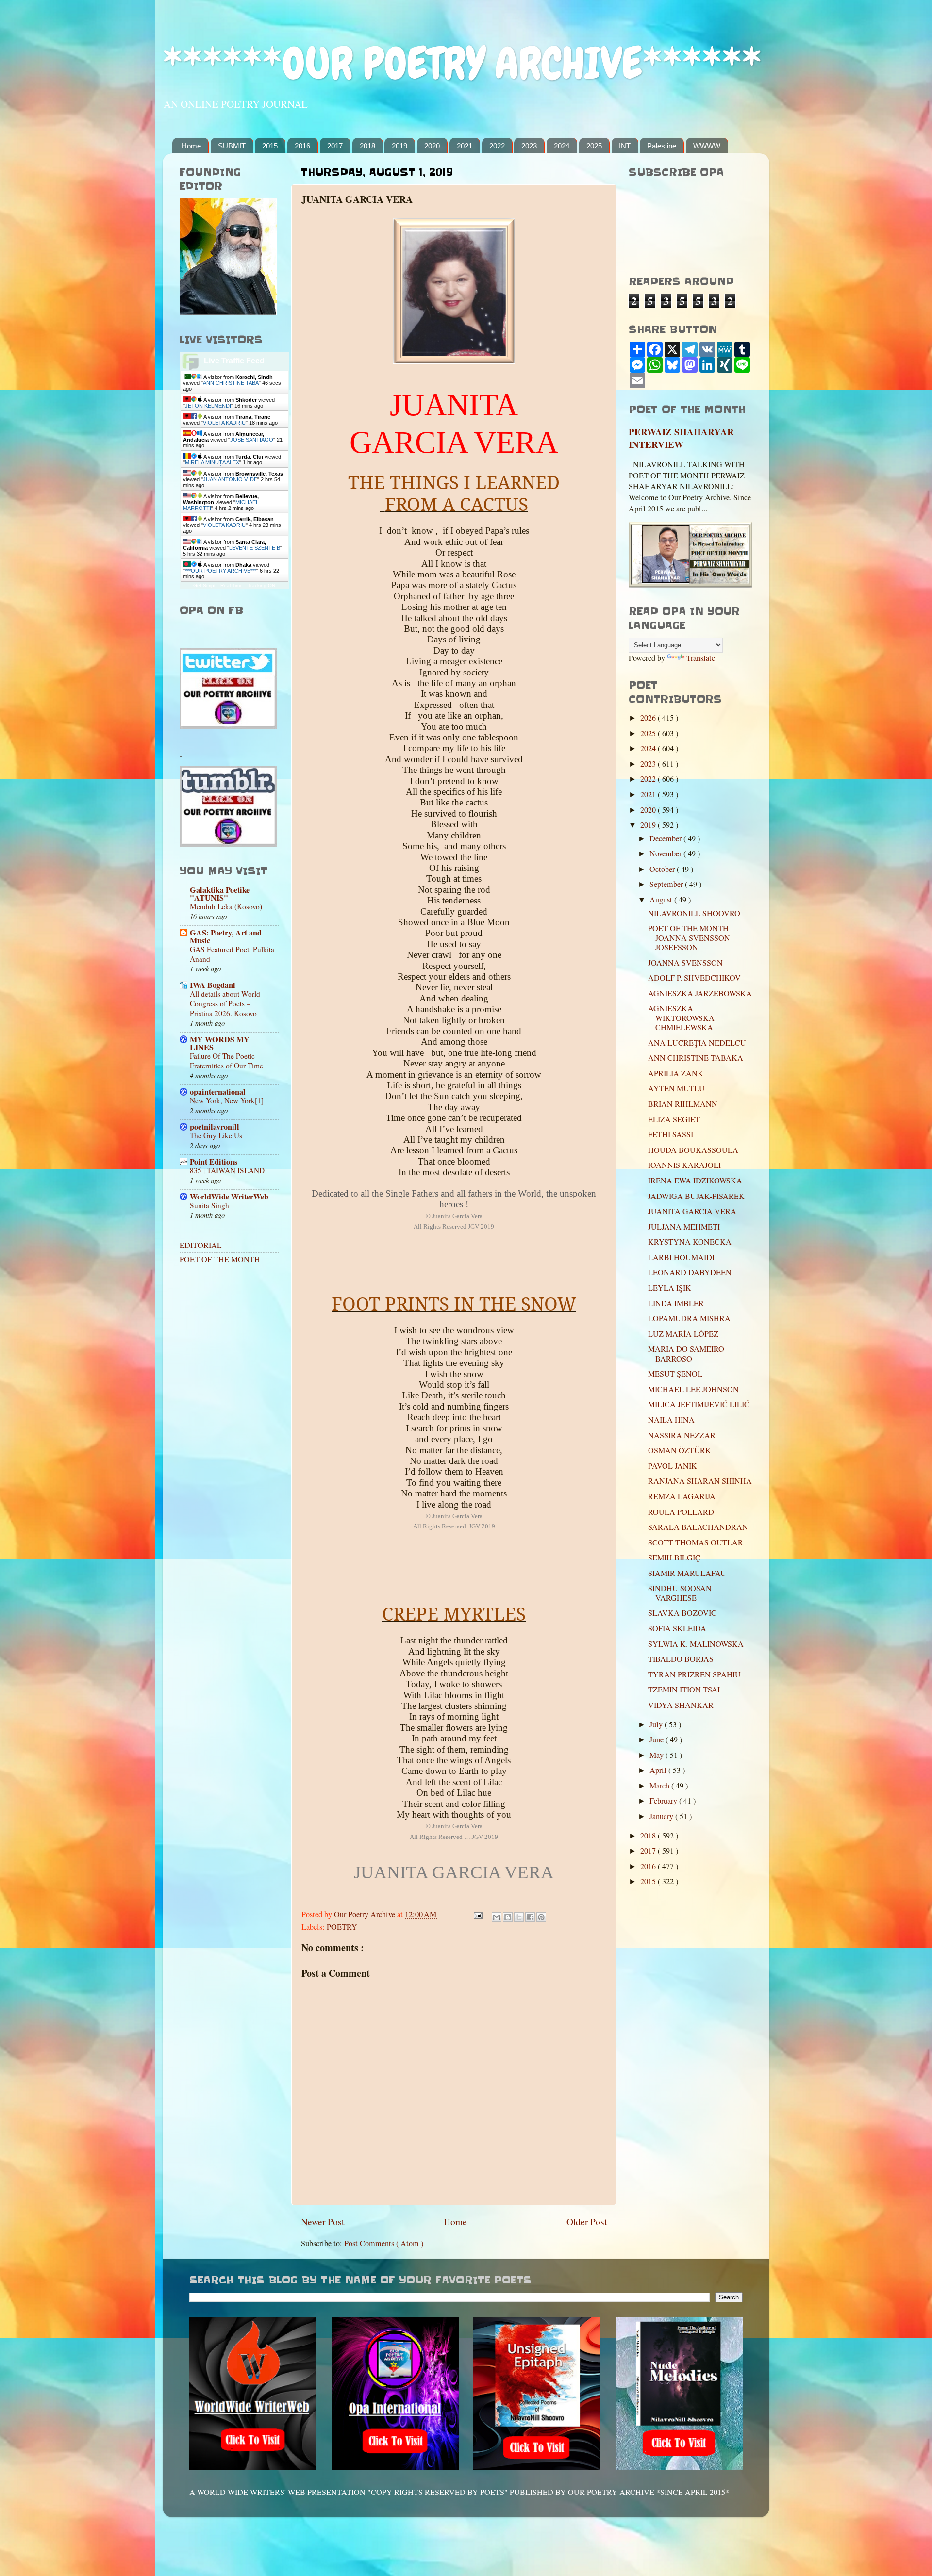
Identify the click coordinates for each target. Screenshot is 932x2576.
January (662, 1816)
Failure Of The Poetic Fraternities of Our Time (226, 1061)
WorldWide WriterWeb (229, 1197)
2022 (497, 146)
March (660, 1786)
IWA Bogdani (213, 985)
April (659, 1770)
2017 (335, 146)
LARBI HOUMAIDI (681, 1257)
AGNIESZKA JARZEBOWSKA (700, 993)
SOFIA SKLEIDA (677, 1628)
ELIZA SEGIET (674, 1119)
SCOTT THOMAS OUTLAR (696, 1542)
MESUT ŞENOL (675, 1374)
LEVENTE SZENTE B (255, 548)
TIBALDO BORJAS (681, 1659)
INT (625, 146)
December (666, 838)
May (657, 1755)
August (662, 900)
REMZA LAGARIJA (682, 1496)
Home (191, 146)
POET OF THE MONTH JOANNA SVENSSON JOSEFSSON (689, 938)
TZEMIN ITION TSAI (684, 1690)
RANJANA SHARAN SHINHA (700, 1481)
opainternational (218, 1092)
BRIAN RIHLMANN (683, 1104)
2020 (432, 146)
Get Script (204, 585)
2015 (270, 146)
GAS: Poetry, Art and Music (226, 936)
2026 (649, 718)
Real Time (232, 585)
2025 (594, 146)
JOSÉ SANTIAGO (252, 440)
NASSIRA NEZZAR (682, 1435)
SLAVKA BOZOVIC (682, 1613)
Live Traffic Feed (234, 361)
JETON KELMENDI (208, 406)
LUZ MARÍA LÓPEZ (683, 1334)
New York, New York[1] (227, 1100)
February (664, 1801)
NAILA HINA (671, 1420)
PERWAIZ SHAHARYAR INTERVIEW (681, 438)
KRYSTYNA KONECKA (690, 1242)
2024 (562, 146)
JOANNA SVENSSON (685, 963)
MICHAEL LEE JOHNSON (693, 1389)
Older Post (587, 2221)
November (666, 853)
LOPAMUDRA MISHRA (689, 1318)
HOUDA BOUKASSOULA (693, 1150)
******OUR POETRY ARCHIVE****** (462, 63)
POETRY (342, 1927)
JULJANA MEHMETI (684, 1227)
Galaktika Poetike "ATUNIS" (220, 894)
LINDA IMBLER (676, 1303)
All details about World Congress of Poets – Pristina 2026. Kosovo (225, 1003)
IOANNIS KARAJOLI (684, 1165)
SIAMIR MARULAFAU (687, 1573)
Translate (701, 658)
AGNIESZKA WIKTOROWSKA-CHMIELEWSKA (682, 1018)
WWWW (707, 146)
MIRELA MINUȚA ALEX (212, 462)
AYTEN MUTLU (676, 1088)
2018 (367, 146)
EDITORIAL (201, 1245)
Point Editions (214, 1162)
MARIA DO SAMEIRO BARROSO (686, 1354)
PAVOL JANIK (673, 1466)
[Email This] (497, 1917)
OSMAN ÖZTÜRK (680, 1450)
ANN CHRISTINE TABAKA (696, 1058)
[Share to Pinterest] (541, 1917)
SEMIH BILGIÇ (674, 1558)
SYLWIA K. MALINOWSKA (696, 1644)
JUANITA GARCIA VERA (692, 1211)
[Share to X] (519, 1917)
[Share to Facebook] (530, 1917)
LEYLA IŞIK (670, 1288)
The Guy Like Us (216, 1135)
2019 (399, 146)
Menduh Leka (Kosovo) (226, 906)
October (663, 869)
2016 (302, 146)
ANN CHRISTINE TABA (231, 383)
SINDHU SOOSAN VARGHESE (680, 1593)
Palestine (662, 146)
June (657, 1739)
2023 (529, 146)
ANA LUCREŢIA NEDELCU (697, 1043)
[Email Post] (477, 1914)
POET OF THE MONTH (220, 1259)
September (667, 884)
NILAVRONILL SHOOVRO (694, 913)
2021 (465, 146)
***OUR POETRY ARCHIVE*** (221, 571)
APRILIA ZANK (676, 1073)
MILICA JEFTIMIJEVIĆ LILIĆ (699, 1404)
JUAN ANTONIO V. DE (230, 479)
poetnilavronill (215, 1127)
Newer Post (323, 2221)
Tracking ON (261, 585)
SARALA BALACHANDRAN (698, 1527)
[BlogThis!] (508, 1917)
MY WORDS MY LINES (220, 1043)
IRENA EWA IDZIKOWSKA (695, 1181)
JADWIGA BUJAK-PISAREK (696, 1196)
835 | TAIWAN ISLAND (227, 1170)
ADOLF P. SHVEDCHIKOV (694, 978)
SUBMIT (232, 146)
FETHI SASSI (671, 1134)
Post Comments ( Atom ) (384, 2243)
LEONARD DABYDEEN (690, 1272)
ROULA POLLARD (681, 1512)
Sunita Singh (209, 1205)
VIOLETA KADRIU (224, 423)
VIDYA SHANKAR (681, 1705)
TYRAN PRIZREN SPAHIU (694, 1674)
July (657, 1724)
